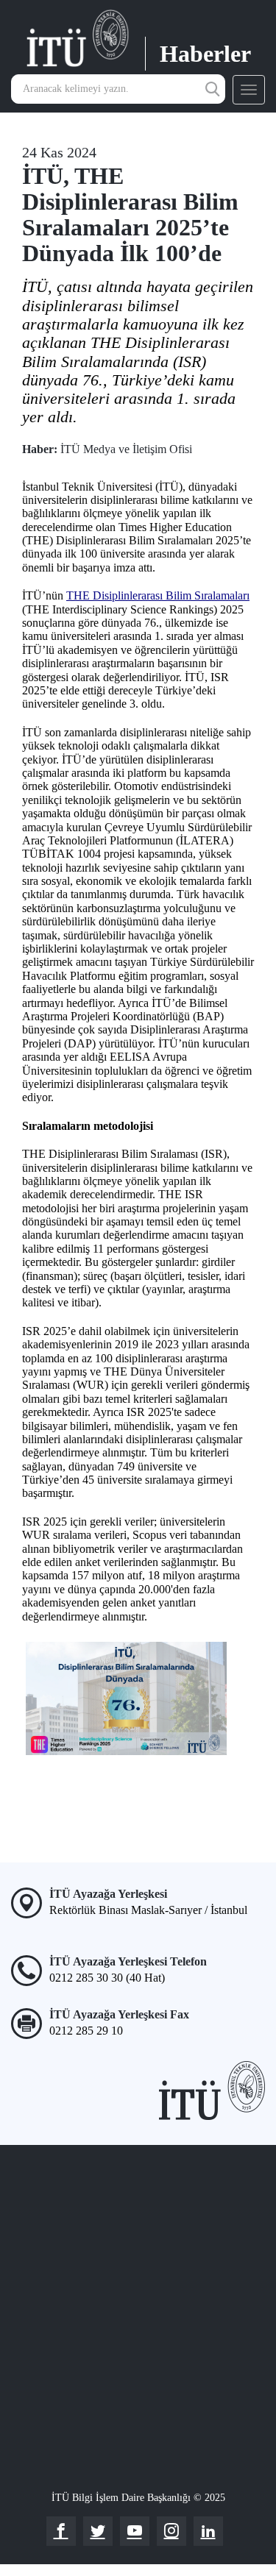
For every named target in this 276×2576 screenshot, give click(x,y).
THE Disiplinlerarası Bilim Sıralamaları (158, 595)
